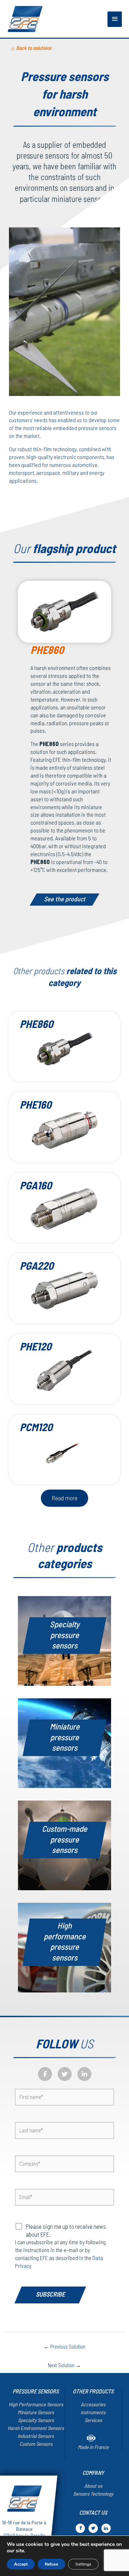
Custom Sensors (36, 2444)
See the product (65, 899)
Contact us (93, 2512)
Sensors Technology (93, 2494)
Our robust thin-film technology (43, 449)
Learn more (68, 1658)
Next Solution (64, 2365)
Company (93, 2473)
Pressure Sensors (36, 2391)
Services (93, 2420)
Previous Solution (64, 2346)
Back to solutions (34, 48)
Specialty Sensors (36, 2420)
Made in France (93, 2447)
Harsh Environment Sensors (36, 2428)
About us (93, 2486)
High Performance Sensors (36, 2404)
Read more (64, 1498)
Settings (83, 2564)
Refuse (51, 2564)
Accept (21, 2564)
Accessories (93, 2404)
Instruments (93, 2412)
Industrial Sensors (36, 2436)
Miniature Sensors (36, 2412)
